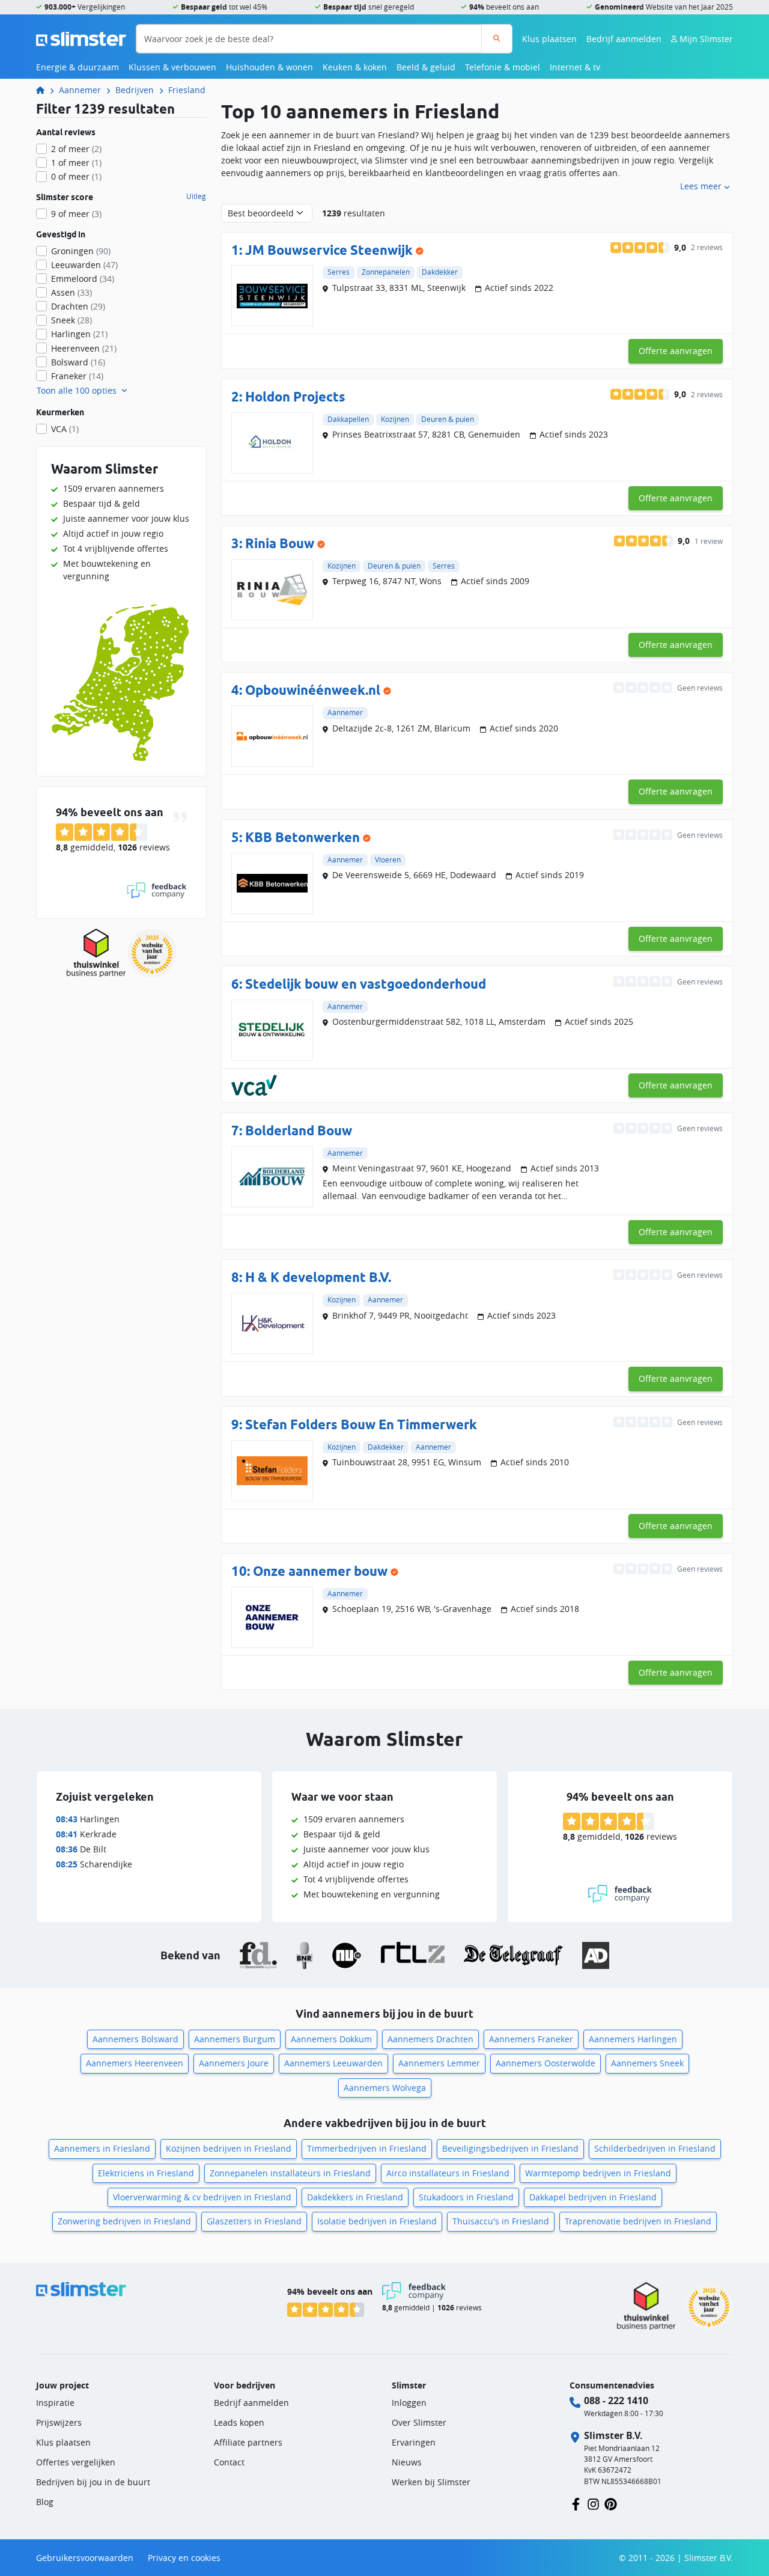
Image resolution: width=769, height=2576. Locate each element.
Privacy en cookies (184, 2558)
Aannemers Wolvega (385, 2088)
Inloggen (409, 2403)
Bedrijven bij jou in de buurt (93, 2482)
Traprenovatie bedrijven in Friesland (638, 2221)
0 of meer (76, 176)
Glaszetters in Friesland (254, 2221)
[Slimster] (45, 90)
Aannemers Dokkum (331, 2039)
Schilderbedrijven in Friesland (655, 2148)
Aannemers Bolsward (135, 2039)
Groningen (81, 251)
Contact (229, 2462)
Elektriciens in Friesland (146, 2173)
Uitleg (196, 197)
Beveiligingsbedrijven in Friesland (510, 2148)
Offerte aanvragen (676, 351)
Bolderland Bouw (299, 1130)
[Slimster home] (81, 38)
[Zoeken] (497, 39)
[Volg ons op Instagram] (593, 2503)
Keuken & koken (355, 67)
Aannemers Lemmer (439, 2063)
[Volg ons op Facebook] (576, 2503)
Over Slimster (419, 2422)
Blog (45, 2502)
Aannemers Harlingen (633, 2039)
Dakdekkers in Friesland (355, 2197)
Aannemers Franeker (531, 2039)
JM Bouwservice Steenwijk (329, 250)
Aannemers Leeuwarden (333, 2063)
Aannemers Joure (234, 2063)
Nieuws (407, 2462)
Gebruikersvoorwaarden (85, 2558)
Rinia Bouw (280, 543)
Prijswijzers (59, 2422)
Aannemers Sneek (647, 2063)
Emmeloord (83, 279)
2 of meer (76, 149)
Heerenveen (84, 348)
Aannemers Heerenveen (135, 2063)
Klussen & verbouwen (172, 67)
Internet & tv (575, 67)
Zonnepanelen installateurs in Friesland (290, 2173)
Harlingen (79, 334)
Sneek (71, 320)
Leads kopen (239, 2422)
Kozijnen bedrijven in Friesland (229, 2148)
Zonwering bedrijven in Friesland (124, 2221)
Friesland (187, 90)
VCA (65, 429)
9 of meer (76, 214)
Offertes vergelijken (76, 2462)
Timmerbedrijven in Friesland (367, 2148)
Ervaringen (414, 2442)
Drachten (78, 306)
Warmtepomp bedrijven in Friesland (598, 2173)
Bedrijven (135, 90)
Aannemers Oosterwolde (546, 2063)
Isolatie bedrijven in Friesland (377, 2221)
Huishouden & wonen (269, 67)
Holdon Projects (295, 396)
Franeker (77, 376)
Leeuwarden (84, 265)
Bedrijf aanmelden (624, 39)
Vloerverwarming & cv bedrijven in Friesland (202, 2197)
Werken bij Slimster (431, 2482)
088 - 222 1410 (616, 2401)
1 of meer (76, 163)
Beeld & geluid (426, 67)
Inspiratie (55, 2403)
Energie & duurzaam (78, 67)
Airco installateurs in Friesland (448, 2173)
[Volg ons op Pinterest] (611, 2503)
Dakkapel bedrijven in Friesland (593, 2197)
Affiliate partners (248, 2442)
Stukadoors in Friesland (466, 2197)
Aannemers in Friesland (102, 2148)
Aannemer (80, 90)
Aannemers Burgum (235, 2039)
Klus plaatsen (549, 39)
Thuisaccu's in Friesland (501, 2221)
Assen (71, 292)
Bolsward (78, 362)
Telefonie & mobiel (503, 67)
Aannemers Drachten (430, 2039)
